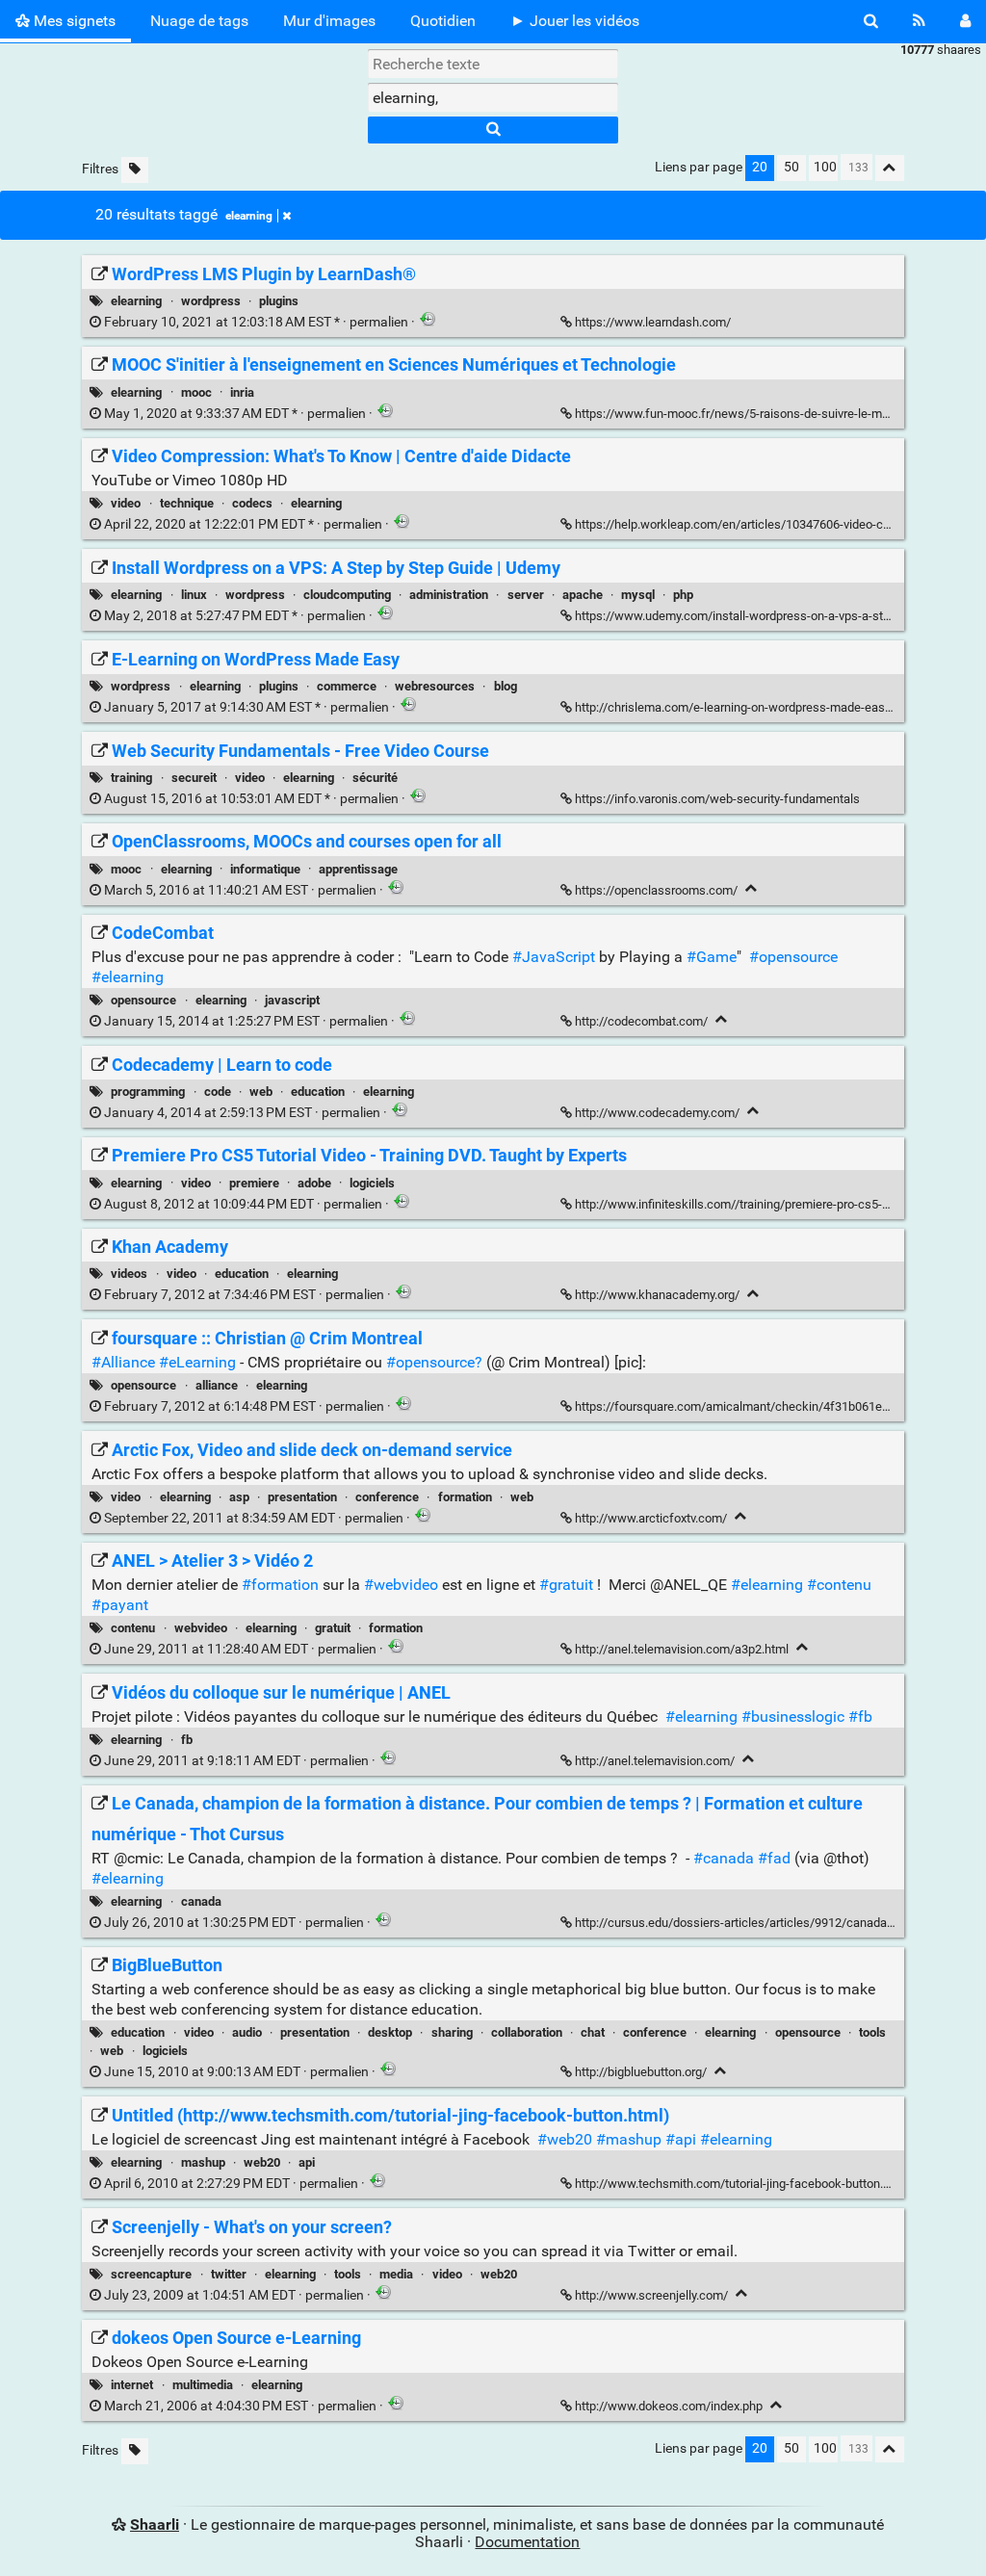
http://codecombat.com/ (641, 1021)
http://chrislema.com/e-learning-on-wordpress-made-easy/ (735, 707)
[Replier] (752, 888)
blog (506, 686)
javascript (292, 1000)
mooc (196, 392)
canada (201, 1901)
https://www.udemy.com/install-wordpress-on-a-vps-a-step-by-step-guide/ (777, 616)
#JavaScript (554, 957)
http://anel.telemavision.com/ (655, 1761)
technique (187, 503)
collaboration (527, 2032)
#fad (774, 1858)
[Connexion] (965, 21)
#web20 (565, 2139)
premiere (254, 1183)
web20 (262, 2162)
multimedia (203, 2385)
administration (449, 595)
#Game (712, 957)
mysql (638, 595)
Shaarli (155, 2524)
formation (465, 1497)
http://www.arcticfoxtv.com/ (651, 1518)
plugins (279, 301)
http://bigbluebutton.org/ (641, 2072)
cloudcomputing (347, 595)
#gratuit (566, 1585)
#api (681, 2139)
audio (247, 2032)
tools (872, 2032)
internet (132, 2385)
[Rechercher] (871, 21)
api (307, 2162)
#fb (860, 1717)
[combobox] (493, 97)
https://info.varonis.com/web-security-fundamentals (717, 799)
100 (825, 167)
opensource (143, 1000)
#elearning (128, 977)
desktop (390, 2032)
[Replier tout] (890, 168)
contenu (133, 1628)
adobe (314, 1183)
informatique (265, 869)
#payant (120, 1605)
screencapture (151, 2274)
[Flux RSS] (919, 21)
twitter (229, 2274)
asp (239, 1497)
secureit (194, 778)
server (526, 595)
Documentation (527, 2542)
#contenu (839, 1585)
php (683, 595)
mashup (203, 2162)
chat (593, 2032)
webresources (435, 686)
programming (148, 1092)
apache (583, 595)
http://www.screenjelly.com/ (651, 2295)
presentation (302, 1497)
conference (387, 1497)
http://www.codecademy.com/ (657, 1113)
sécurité (375, 778)
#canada (724, 1858)
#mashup (629, 2139)
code (218, 1092)
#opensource (793, 957)
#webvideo (401, 1585)
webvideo (201, 1628)
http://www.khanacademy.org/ (657, 1295)
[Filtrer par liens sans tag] (135, 170)
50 (791, 167)
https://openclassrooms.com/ (656, 890)
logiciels (372, 1183)
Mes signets (73, 21)
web (261, 1092)
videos (129, 1274)
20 (760, 167)
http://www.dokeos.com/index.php (669, 2406)
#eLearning (197, 1362)
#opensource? (434, 1362)
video (126, 503)
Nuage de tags (199, 21)
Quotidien (443, 21)
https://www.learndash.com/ (653, 322)
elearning (249, 216)
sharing (452, 2032)
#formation (280, 1585)
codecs (252, 503)
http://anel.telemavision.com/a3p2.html (682, 1649)
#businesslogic (793, 1717)
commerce (347, 686)
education (318, 1092)
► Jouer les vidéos (575, 21)
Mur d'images (329, 21)
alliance (217, 1385)
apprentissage (358, 869)
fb (187, 1740)
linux (194, 595)
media (396, 2274)
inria (242, 392)
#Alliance (123, 1362)
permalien (256, 322)
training (131, 778)
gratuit (333, 1628)
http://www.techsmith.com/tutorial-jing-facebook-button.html (741, 2184)
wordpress (211, 301)
